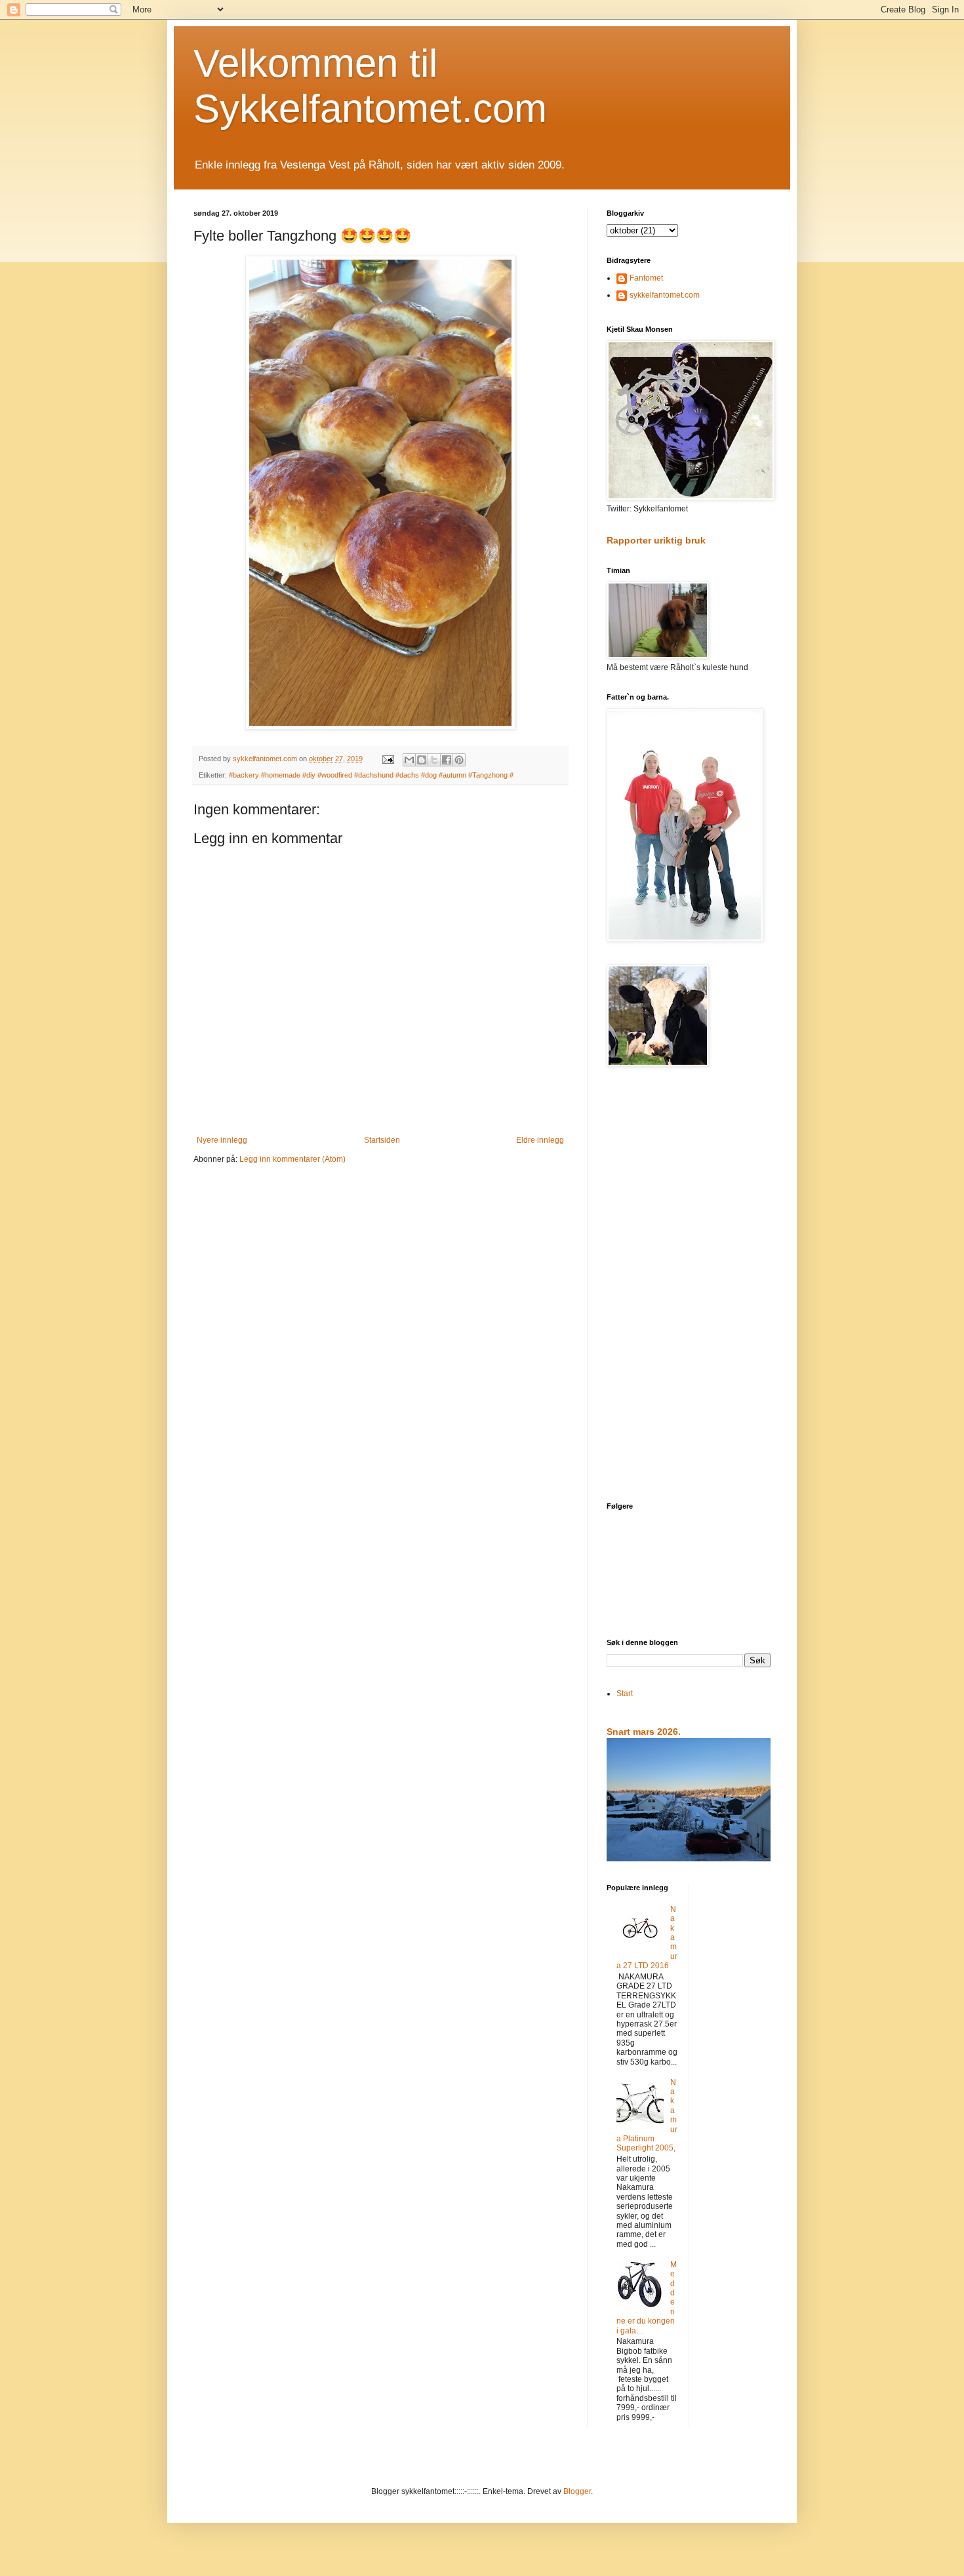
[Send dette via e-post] (409, 760)
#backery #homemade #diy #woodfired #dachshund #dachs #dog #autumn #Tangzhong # (371, 775)
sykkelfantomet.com (665, 295)
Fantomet (646, 278)
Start (625, 1694)
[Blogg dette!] (422, 760)
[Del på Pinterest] (459, 760)
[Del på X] (434, 760)
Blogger (577, 2491)
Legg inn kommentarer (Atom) (292, 1159)
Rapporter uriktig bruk (656, 540)
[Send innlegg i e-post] (388, 759)
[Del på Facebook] (447, 760)
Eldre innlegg (540, 1140)
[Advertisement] (689, 1286)
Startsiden (382, 1140)
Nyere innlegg (222, 1140)
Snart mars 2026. (644, 1732)
